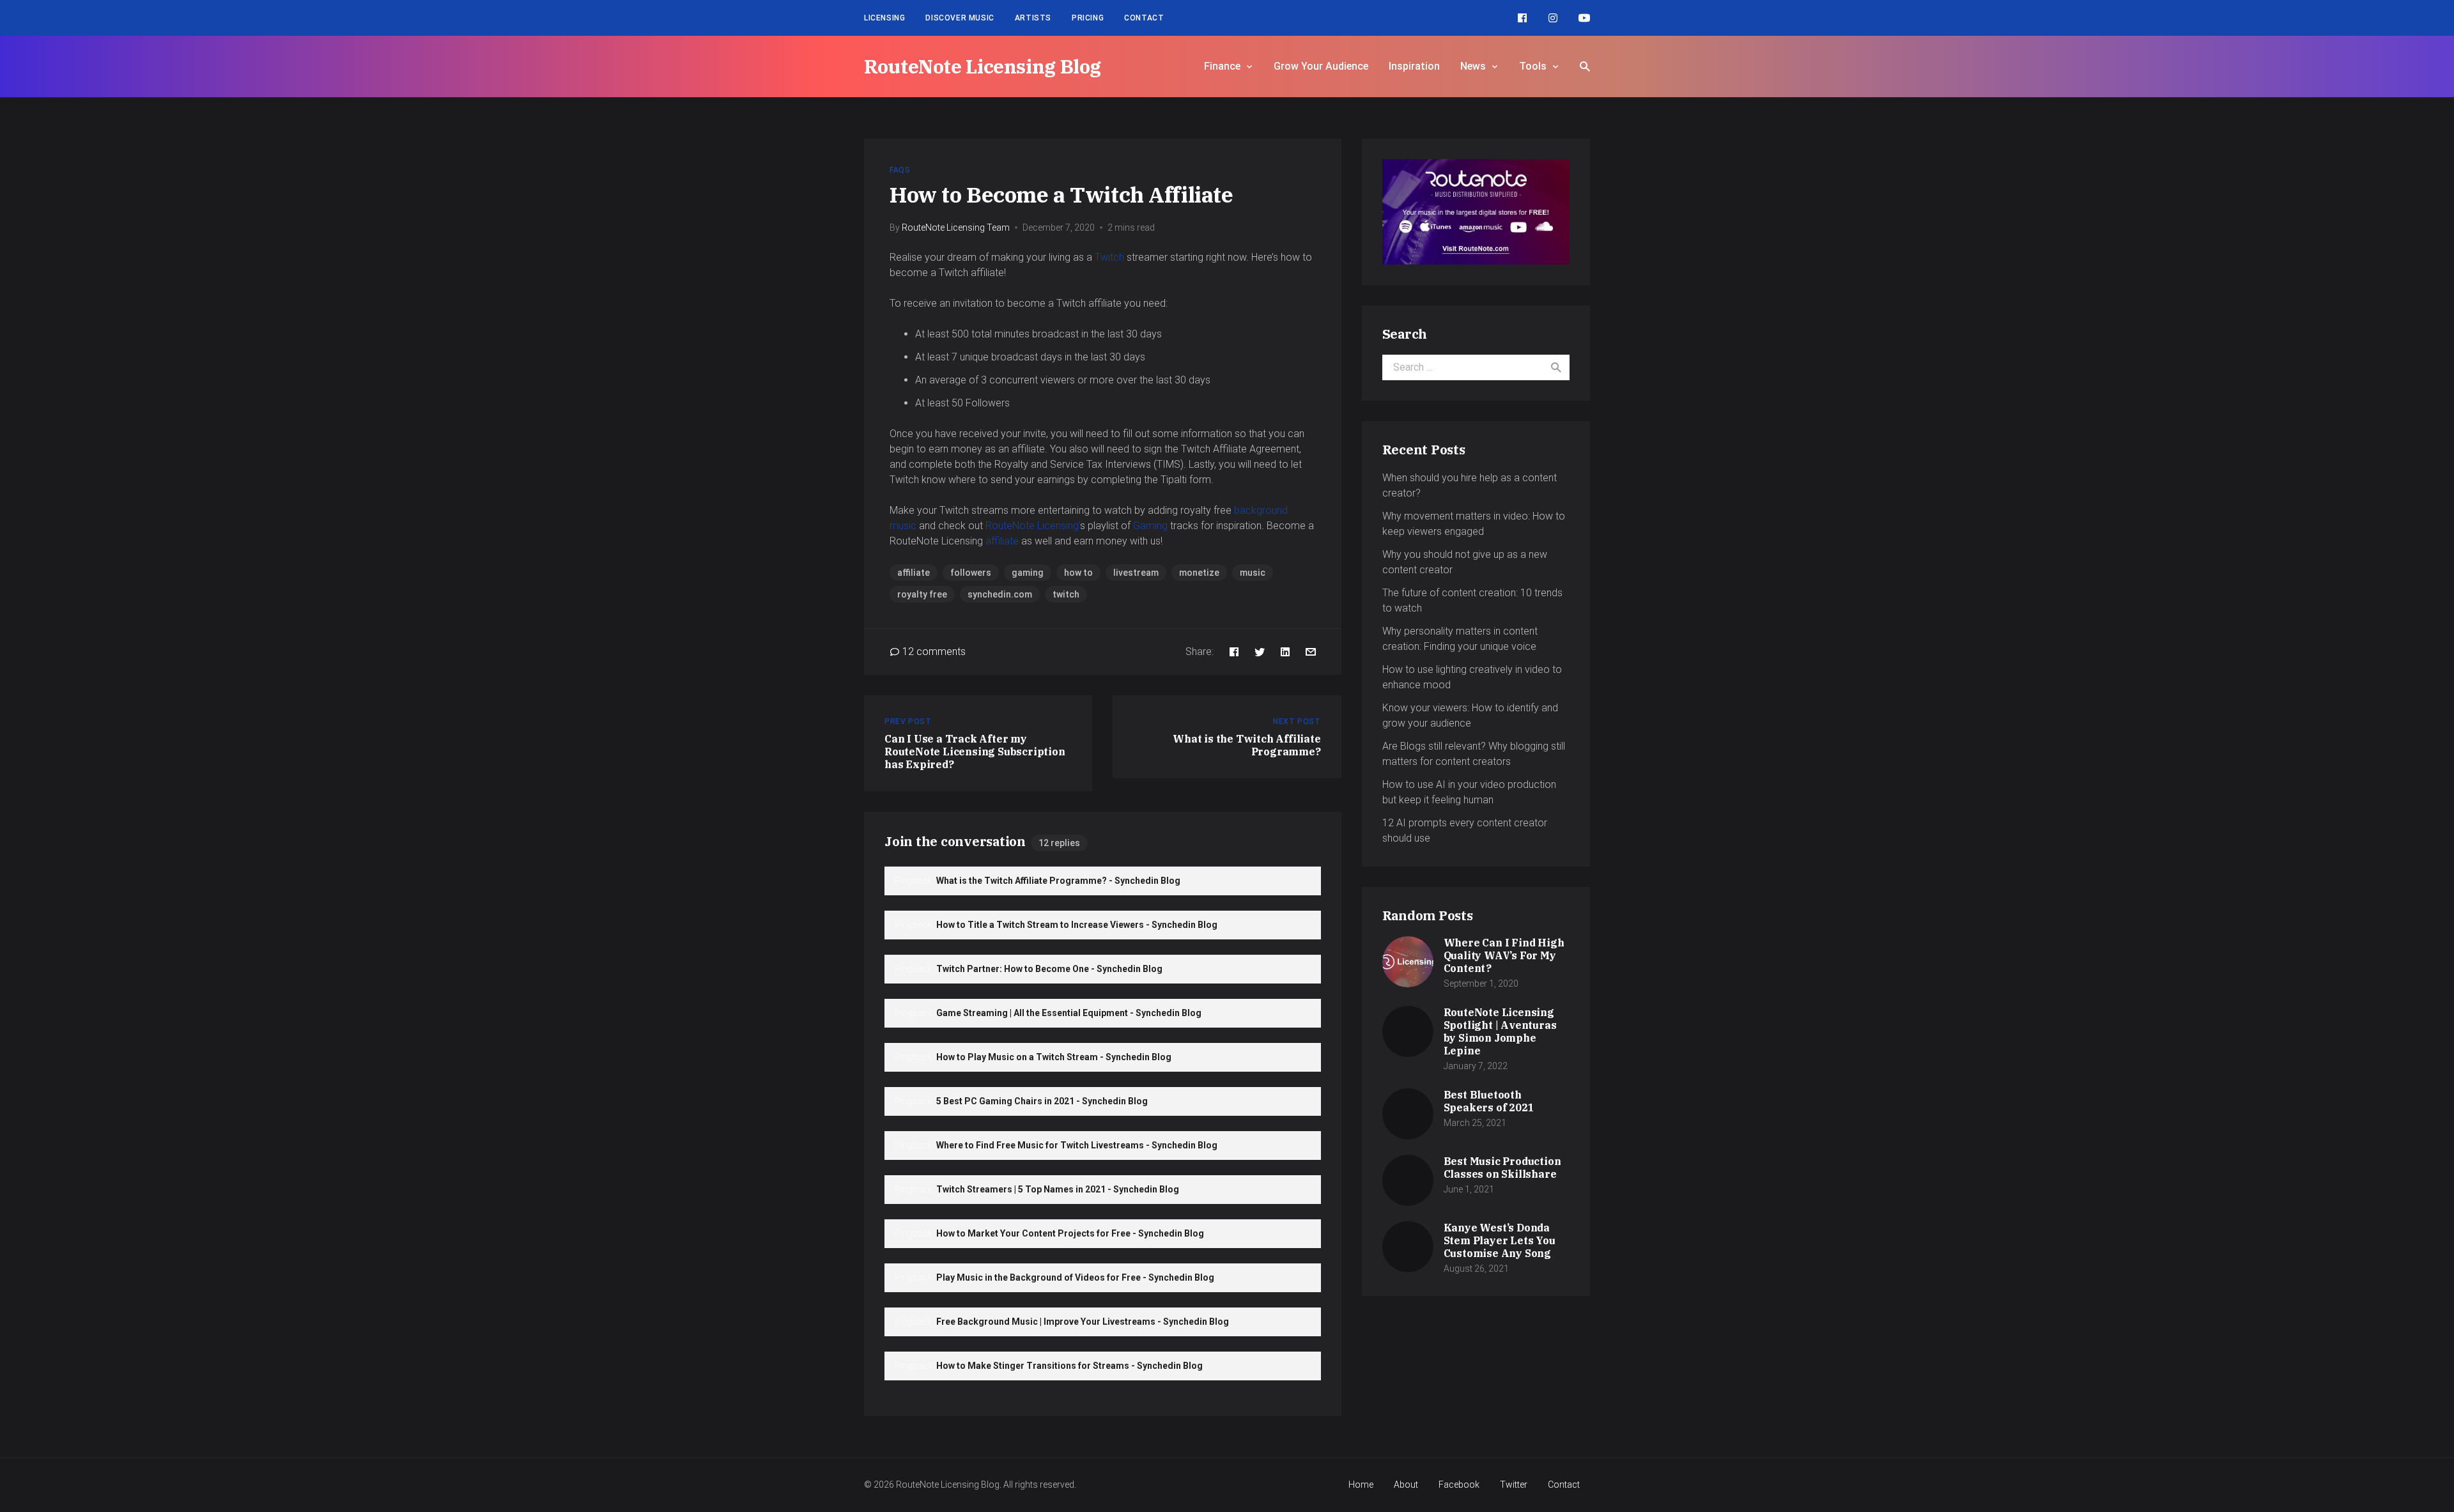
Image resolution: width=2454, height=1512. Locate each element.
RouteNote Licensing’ (1033, 526)
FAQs (900, 170)
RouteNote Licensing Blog (983, 66)
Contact (1144, 18)
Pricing (1088, 18)
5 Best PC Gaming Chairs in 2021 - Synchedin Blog (1042, 1101)
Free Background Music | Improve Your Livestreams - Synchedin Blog (1083, 1322)
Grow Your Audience (1321, 66)
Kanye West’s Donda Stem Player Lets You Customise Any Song (1500, 1240)
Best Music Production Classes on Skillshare (1502, 1168)
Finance (1222, 66)
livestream (1136, 573)
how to (1078, 573)
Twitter (1514, 1485)
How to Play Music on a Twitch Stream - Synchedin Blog (1054, 1057)
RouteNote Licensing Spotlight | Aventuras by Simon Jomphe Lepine (1500, 1031)
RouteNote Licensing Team (956, 228)
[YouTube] (1584, 18)
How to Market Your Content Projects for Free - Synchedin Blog (1070, 1233)
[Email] (1311, 652)
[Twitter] (1260, 652)
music (1253, 573)
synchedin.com (1000, 594)
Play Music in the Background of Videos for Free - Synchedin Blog (1075, 1277)
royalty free (922, 594)
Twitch (1109, 257)
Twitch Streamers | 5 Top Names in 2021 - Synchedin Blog (1058, 1189)
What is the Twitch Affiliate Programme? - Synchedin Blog (1058, 881)
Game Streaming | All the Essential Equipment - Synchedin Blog (1069, 1013)
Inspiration (1414, 66)
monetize (1199, 573)
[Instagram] (1553, 18)
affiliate (1002, 541)
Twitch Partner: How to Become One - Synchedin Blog (1049, 969)
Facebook (1459, 1485)
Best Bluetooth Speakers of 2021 (1489, 1101)
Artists (1033, 18)
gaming (1028, 573)
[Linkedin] (1285, 652)
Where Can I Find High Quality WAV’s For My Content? (1504, 955)
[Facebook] (1522, 18)
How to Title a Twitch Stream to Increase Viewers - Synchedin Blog (1077, 925)
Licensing (884, 18)
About (1406, 1485)
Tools (1533, 66)
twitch (1066, 594)
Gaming (1150, 526)
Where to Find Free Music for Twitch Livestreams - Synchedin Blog (1077, 1145)
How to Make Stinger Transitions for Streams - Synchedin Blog (1069, 1366)
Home (1361, 1485)
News (1473, 66)
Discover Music (960, 18)
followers (971, 573)
